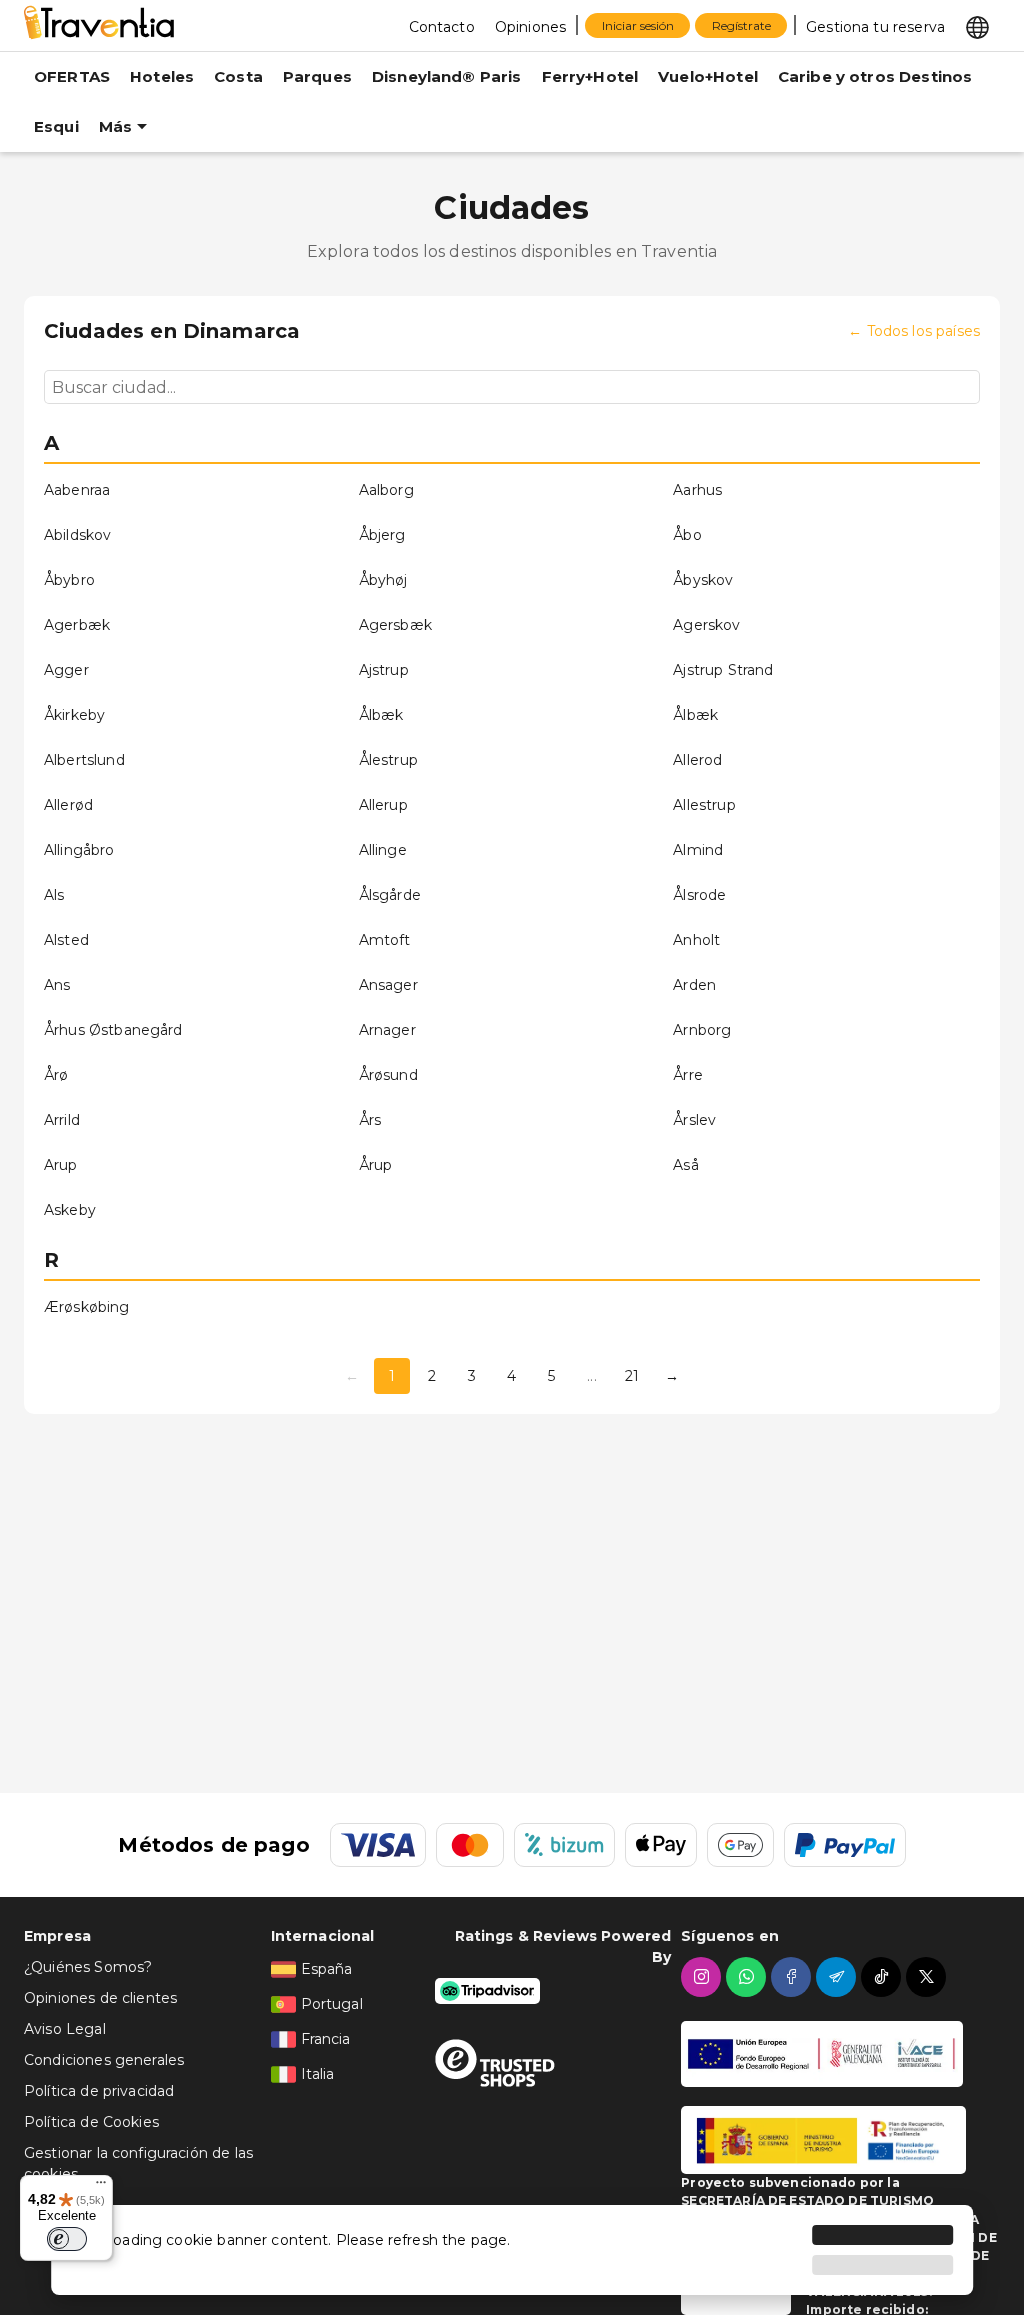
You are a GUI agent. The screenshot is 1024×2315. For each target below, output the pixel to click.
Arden (694, 985)
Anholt (696, 940)
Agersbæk (395, 625)
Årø (56, 1075)
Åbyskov (703, 580)
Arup (61, 1165)
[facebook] (793, 1977)
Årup (376, 1165)
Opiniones (530, 27)
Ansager (388, 985)
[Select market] (977, 26)
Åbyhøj (383, 580)
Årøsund (388, 1075)
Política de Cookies (91, 2122)
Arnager (387, 1030)
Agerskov (706, 625)
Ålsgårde (390, 895)
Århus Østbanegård (113, 1030)
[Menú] (101, 2187)
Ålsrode (699, 895)
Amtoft (385, 940)
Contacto (442, 27)
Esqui (56, 126)
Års (370, 1120)
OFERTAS (72, 76)
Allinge (383, 850)
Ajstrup (384, 670)
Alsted (66, 940)
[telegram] (838, 1977)
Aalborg (386, 490)
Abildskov (77, 535)
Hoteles (162, 76)
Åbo (687, 535)
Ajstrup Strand (723, 670)
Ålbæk (381, 715)
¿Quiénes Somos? (88, 1967)
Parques (317, 76)
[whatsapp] (748, 1977)
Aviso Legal (65, 2029)
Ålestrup (388, 760)
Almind (698, 850)
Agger (66, 670)
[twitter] (928, 1977)
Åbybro (69, 580)
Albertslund (84, 760)
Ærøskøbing (87, 1307)
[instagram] (703, 1977)
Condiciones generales (104, 2060)
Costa (238, 76)
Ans (57, 985)
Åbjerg (382, 535)
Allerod (697, 760)
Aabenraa (77, 490)
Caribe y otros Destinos (875, 76)
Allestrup (704, 805)
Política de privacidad (99, 2091)
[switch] (67, 2239)
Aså (685, 1165)
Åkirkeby (74, 715)
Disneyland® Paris (447, 76)
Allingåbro (79, 850)
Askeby (70, 1210)
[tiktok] (883, 1977)
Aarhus (697, 490)
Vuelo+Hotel (708, 76)
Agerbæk (77, 625)
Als (54, 895)
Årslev (694, 1120)
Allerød (68, 805)
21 (632, 1376)
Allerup (383, 805)
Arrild (62, 1120)
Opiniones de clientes (100, 1998)
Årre (688, 1075)
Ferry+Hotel (590, 76)
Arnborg (702, 1030)
